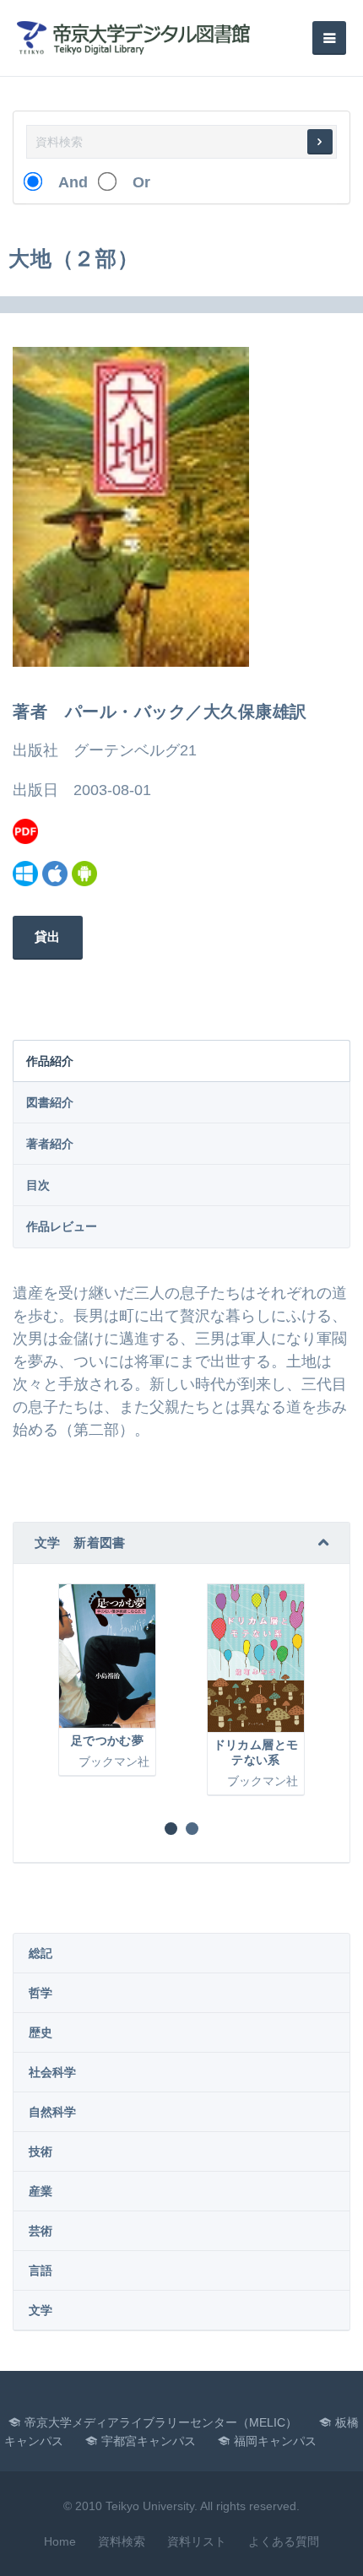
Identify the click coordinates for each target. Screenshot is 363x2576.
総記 (41, 1953)
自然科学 (52, 2112)
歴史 (41, 2032)
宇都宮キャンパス (149, 2441)
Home (60, 2541)
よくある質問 (284, 2541)
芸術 (41, 2231)
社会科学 (52, 2072)
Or (134, 182)
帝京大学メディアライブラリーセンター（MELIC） (161, 2422)
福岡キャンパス (275, 2441)
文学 (41, 2310)
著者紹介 (50, 1144)
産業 (41, 2191)
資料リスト (197, 2541)
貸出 (48, 936)
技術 (41, 2151)
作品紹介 (50, 1061)
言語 (41, 2270)
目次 (38, 1185)
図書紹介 (50, 1102)
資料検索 (122, 2541)
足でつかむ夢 (107, 1740)
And (65, 182)
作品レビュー (62, 1226)
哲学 (41, 1993)
